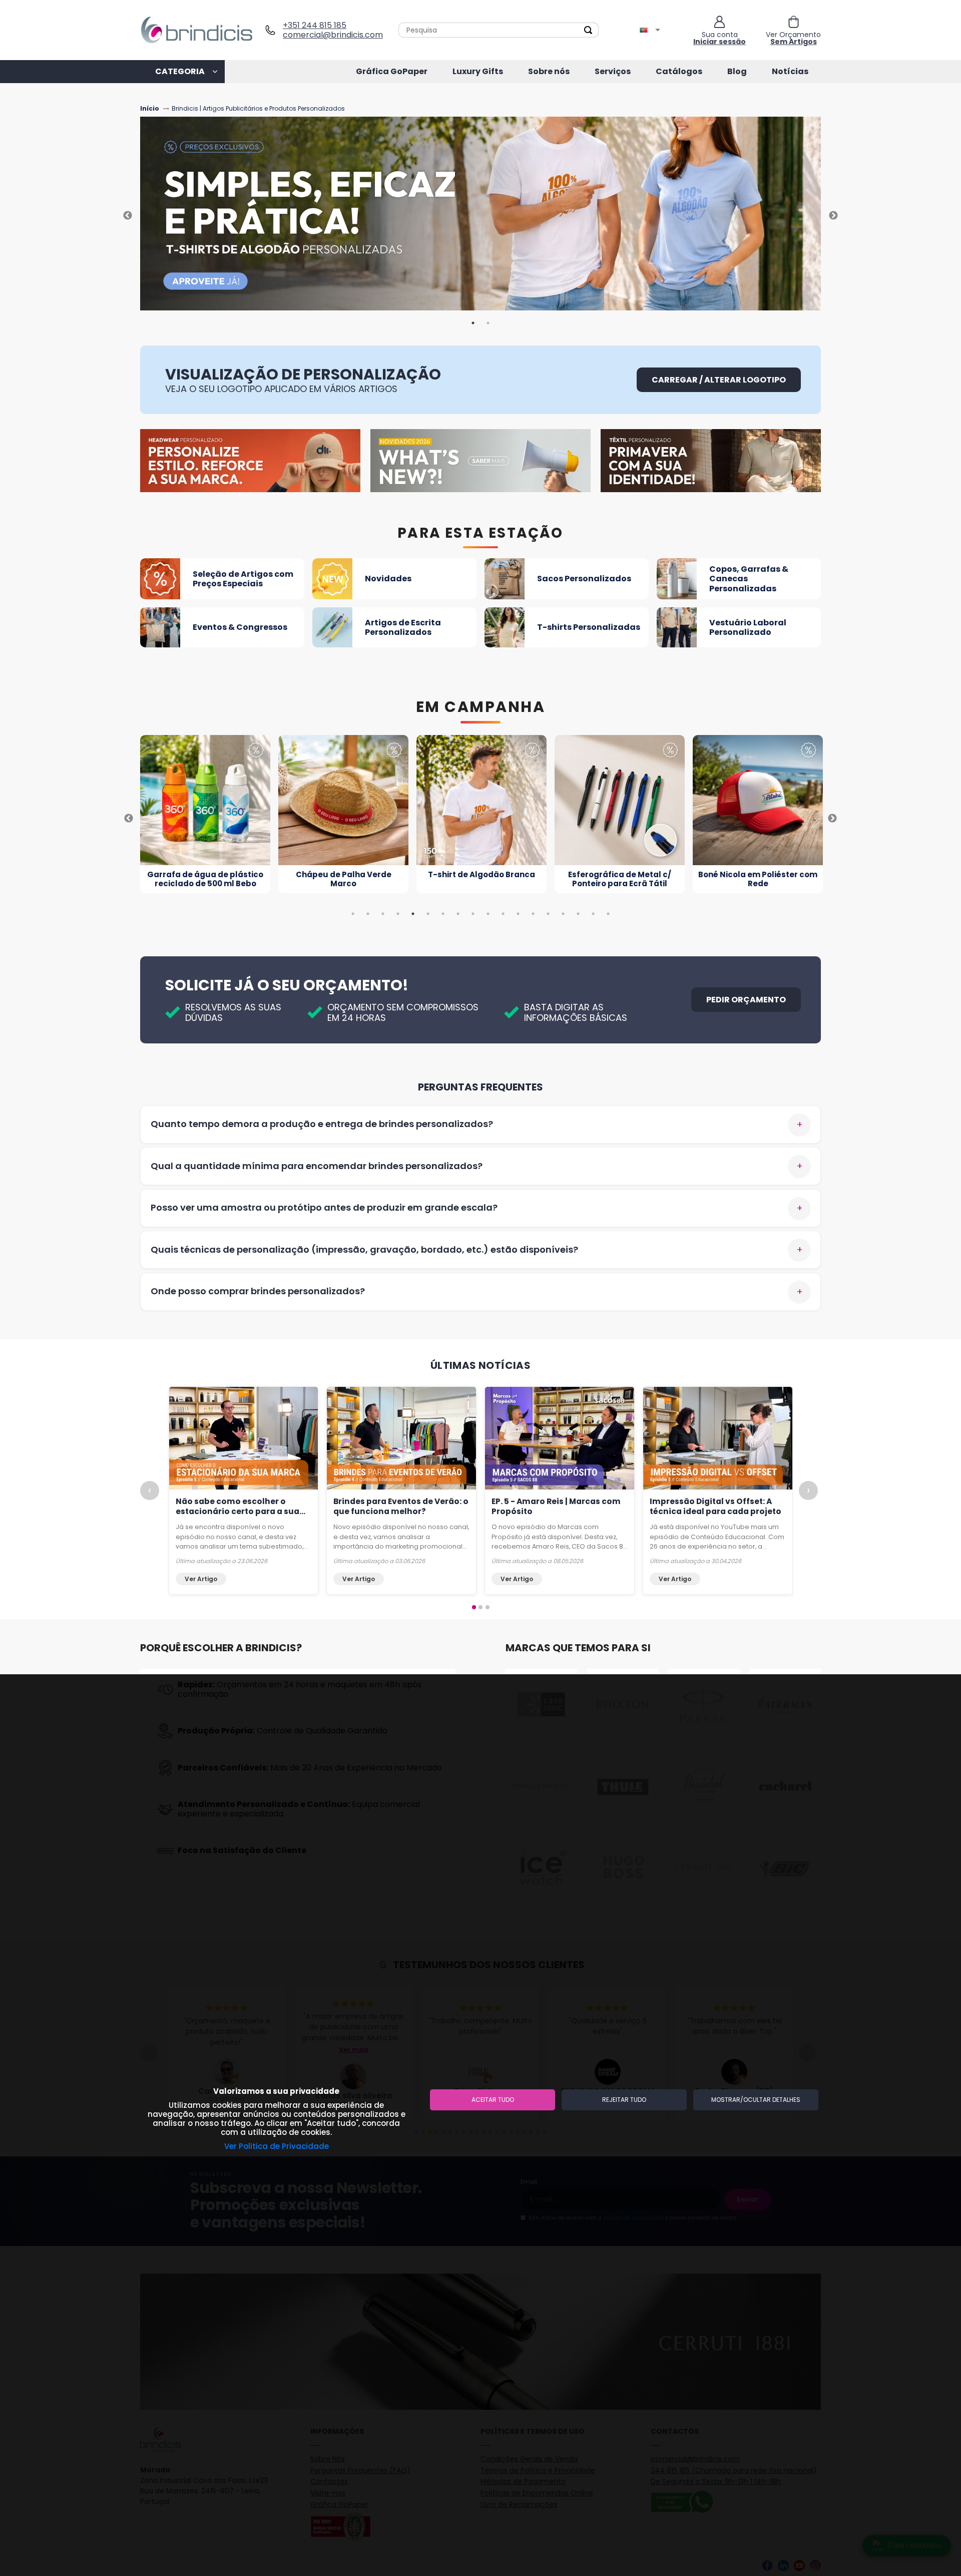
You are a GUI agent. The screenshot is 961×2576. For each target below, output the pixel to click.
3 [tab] (383, 914)
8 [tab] (458, 914)
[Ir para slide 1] (474, 1607)
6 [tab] (428, 914)
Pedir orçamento (746, 1000)
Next (833, 216)
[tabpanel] (480, 216)
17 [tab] (593, 914)
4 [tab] (398, 914)
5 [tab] (413, 914)
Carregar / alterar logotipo (719, 380)
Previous (128, 216)
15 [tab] (563, 914)
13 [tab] (533, 914)
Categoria (180, 71)
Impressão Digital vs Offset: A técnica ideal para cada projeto (715, 1506)
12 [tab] (518, 914)
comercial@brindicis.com (329, 35)
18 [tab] (608, 914)
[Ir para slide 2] (480, 1607)
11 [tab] (503, 914)
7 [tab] (443, 914)
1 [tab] (473, 323)
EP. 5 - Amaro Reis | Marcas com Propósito (556, 1506)
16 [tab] (578, 914)
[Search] (588, 30)
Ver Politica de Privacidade (277, 2146)
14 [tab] (548, 914)
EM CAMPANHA (481, 707)
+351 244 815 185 (315, 25)
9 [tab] (473, 914)
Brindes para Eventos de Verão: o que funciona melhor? (401, 1506)
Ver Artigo (201, 1579)
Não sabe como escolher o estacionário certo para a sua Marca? (237, 1511)
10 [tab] (488, 914)
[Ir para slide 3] (488, 1607)
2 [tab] (488, 323)
